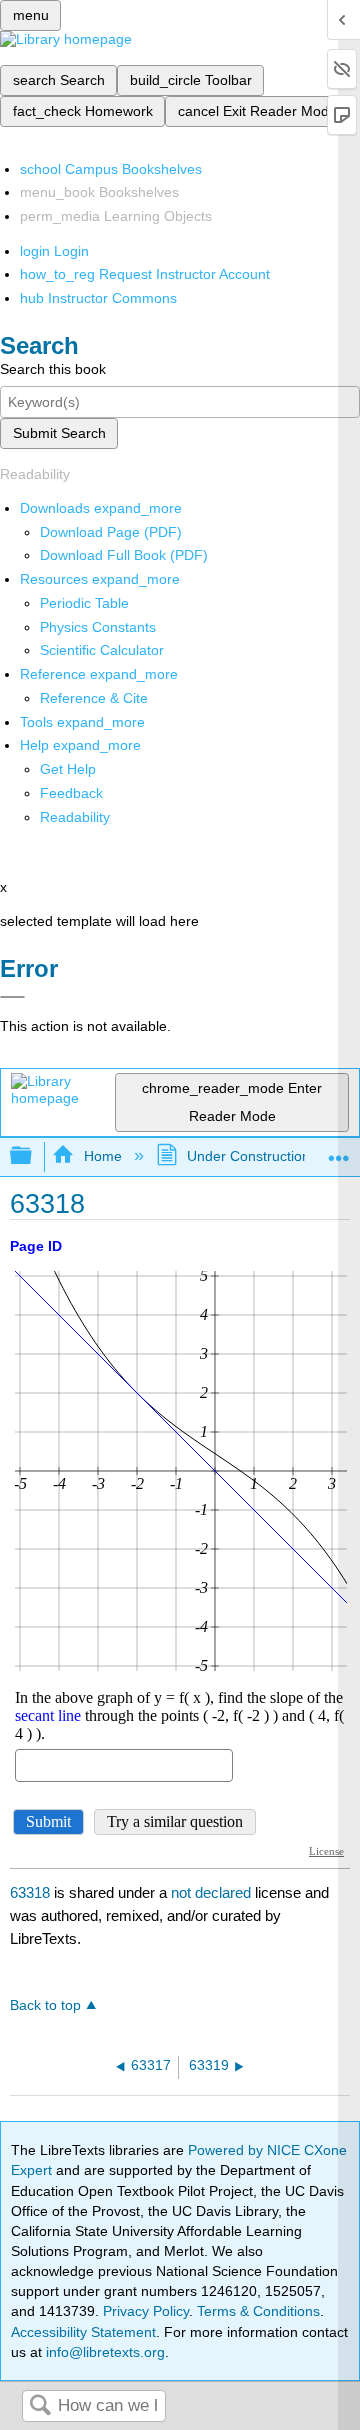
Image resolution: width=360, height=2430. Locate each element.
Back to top (45, 2005)
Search (40, 2406)
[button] (71, 793)
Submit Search (59, 433)
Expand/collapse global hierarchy (34, 1156)
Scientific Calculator (102, 650)
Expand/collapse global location (339, 1150)
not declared (213, 1892)
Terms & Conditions (258, 2311)
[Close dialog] (12, 997)
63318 (30, 1892)
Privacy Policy (146, 2311)
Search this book (53, 369)
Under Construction (248, 1156)
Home (102, 1156)
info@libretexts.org (103, 2352)
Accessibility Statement (83, 2332)
